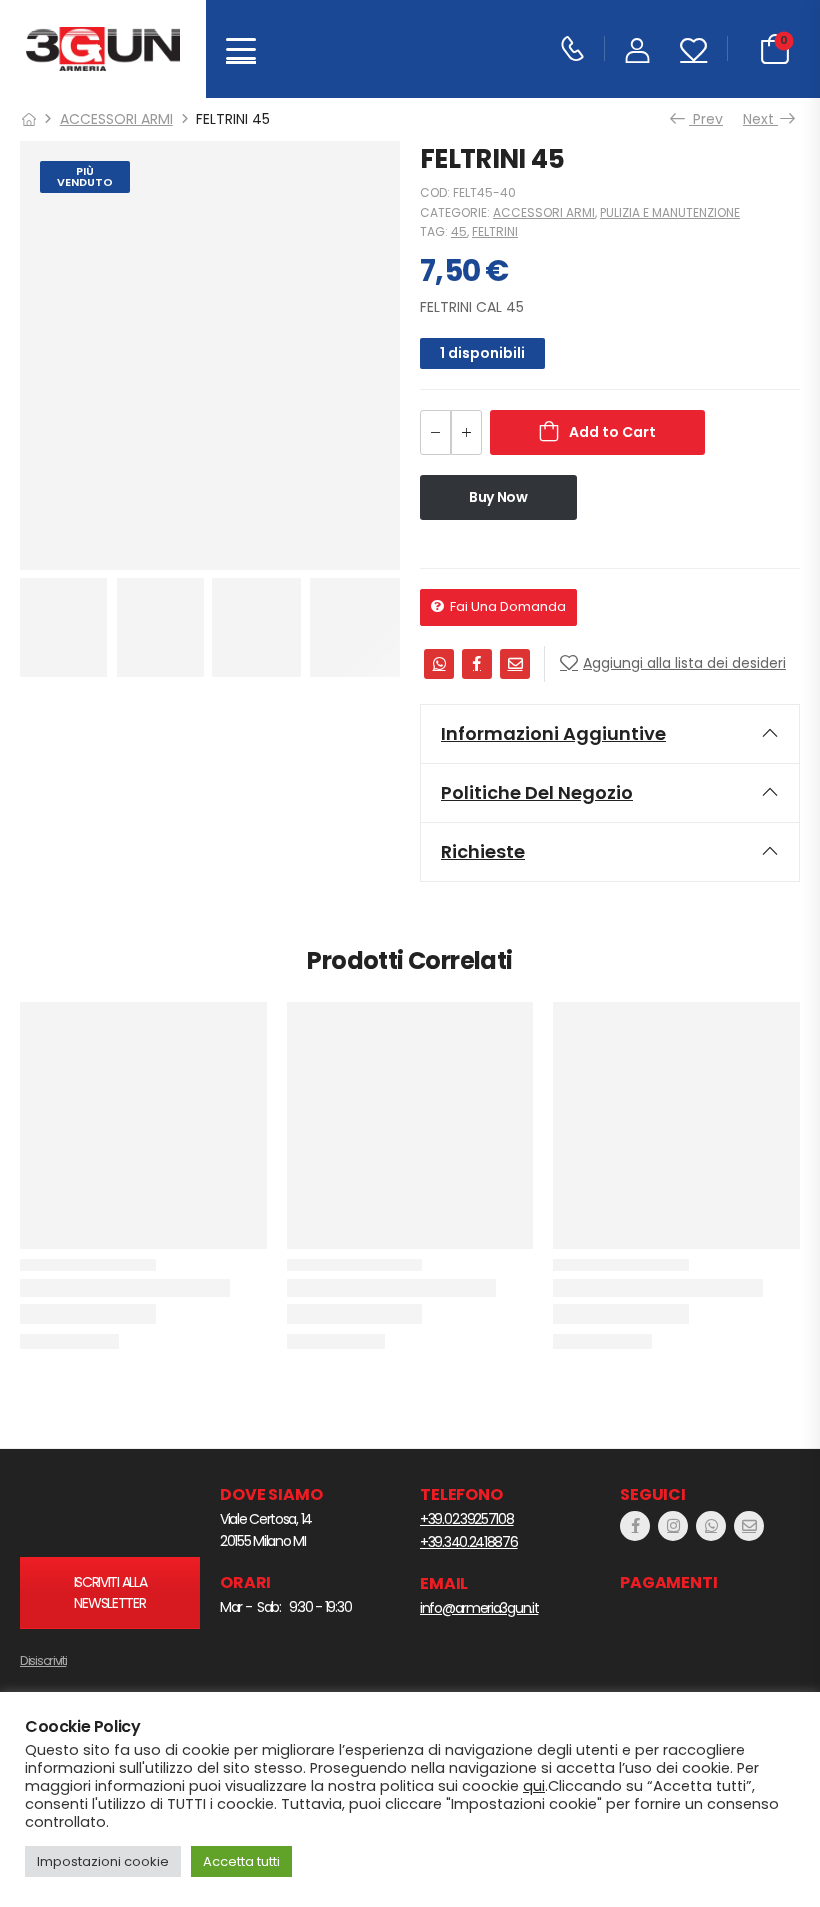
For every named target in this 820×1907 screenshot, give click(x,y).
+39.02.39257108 (467, 1519)
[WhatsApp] (439, 664)
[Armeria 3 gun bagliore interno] (110, 1511)
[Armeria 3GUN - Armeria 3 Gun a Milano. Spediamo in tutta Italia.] (103, 49)
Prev (702, 119)
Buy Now (498, 497)
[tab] (610, 734)
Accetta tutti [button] (241, 1861)
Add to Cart (612, 432)
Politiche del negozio (537, 792)
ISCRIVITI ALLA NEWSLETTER (110, 1592)
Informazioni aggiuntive (553, 733)
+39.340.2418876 (469, 1542)
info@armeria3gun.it (479, 1608)
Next (761, 119)
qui (534, 1786)
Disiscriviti (43, 1660)
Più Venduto (85, 176)
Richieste (483, 851)
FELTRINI (495, 231)
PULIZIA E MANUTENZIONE (670, 212)
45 (459, 231)
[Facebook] (477, 664)
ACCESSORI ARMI (116, 119)
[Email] (515, 664)
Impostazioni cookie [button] (103, 1861)
